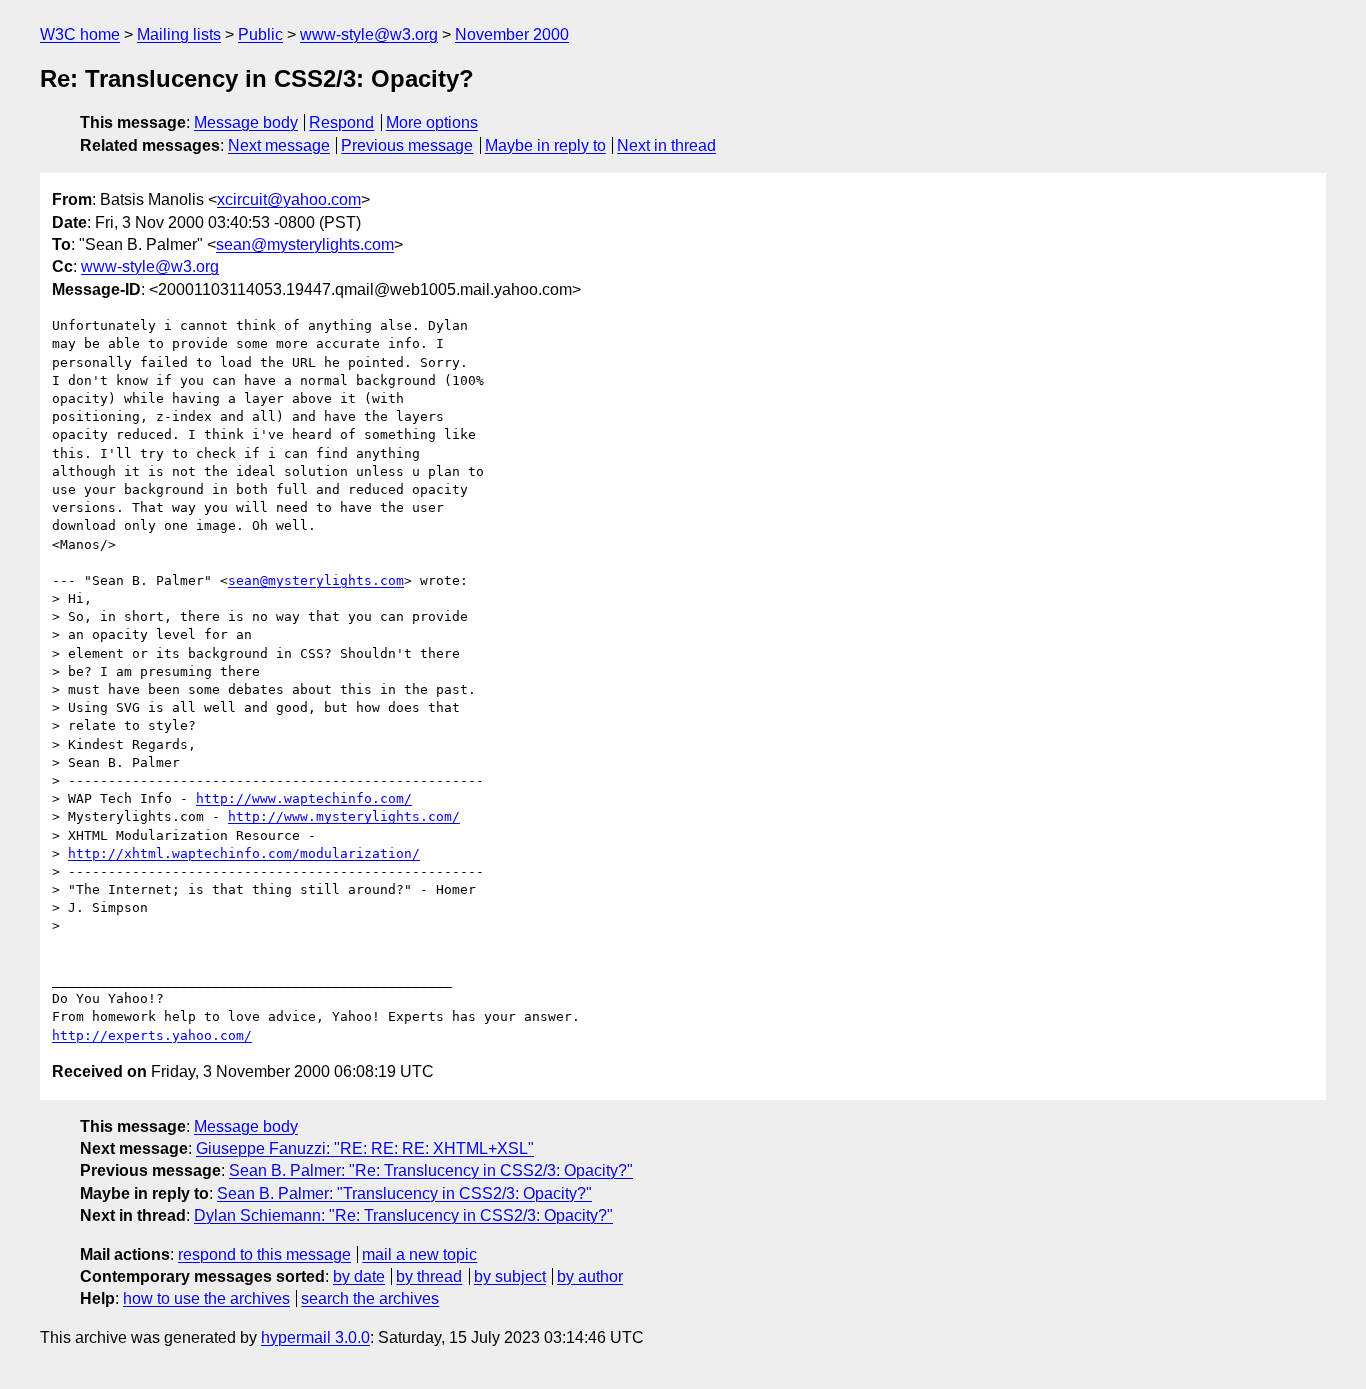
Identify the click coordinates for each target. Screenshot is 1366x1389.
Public (260, 34)
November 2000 (512, 34)
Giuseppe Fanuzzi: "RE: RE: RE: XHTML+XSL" (365, 1148)
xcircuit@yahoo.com (289, 199)
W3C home (80, 34)
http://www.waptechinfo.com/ (304, 798)
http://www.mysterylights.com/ (344, 816)
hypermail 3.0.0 (315, 1337)
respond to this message (264, 1254)
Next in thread (666, 145)
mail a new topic (419, 1254)
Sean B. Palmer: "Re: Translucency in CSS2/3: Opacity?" (431, 1170)
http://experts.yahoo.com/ (152, 1035)
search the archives (370, 1298)
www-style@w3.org (369, 34)
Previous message (407, 145)
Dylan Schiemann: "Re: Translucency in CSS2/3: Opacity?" (403, 1215)
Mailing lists (179, 34)
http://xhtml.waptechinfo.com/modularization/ (244, 853)
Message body (246, 122)
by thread (429, 1276)
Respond (341, 122)
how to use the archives (206, 1298)
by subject (510, 1276)
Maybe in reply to (545, 145)
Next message (279, 145)
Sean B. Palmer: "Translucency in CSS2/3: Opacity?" (404, 1193)
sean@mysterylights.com (305, 244)
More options (432, 122)
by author (590, 1276)
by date (359, 1276)
